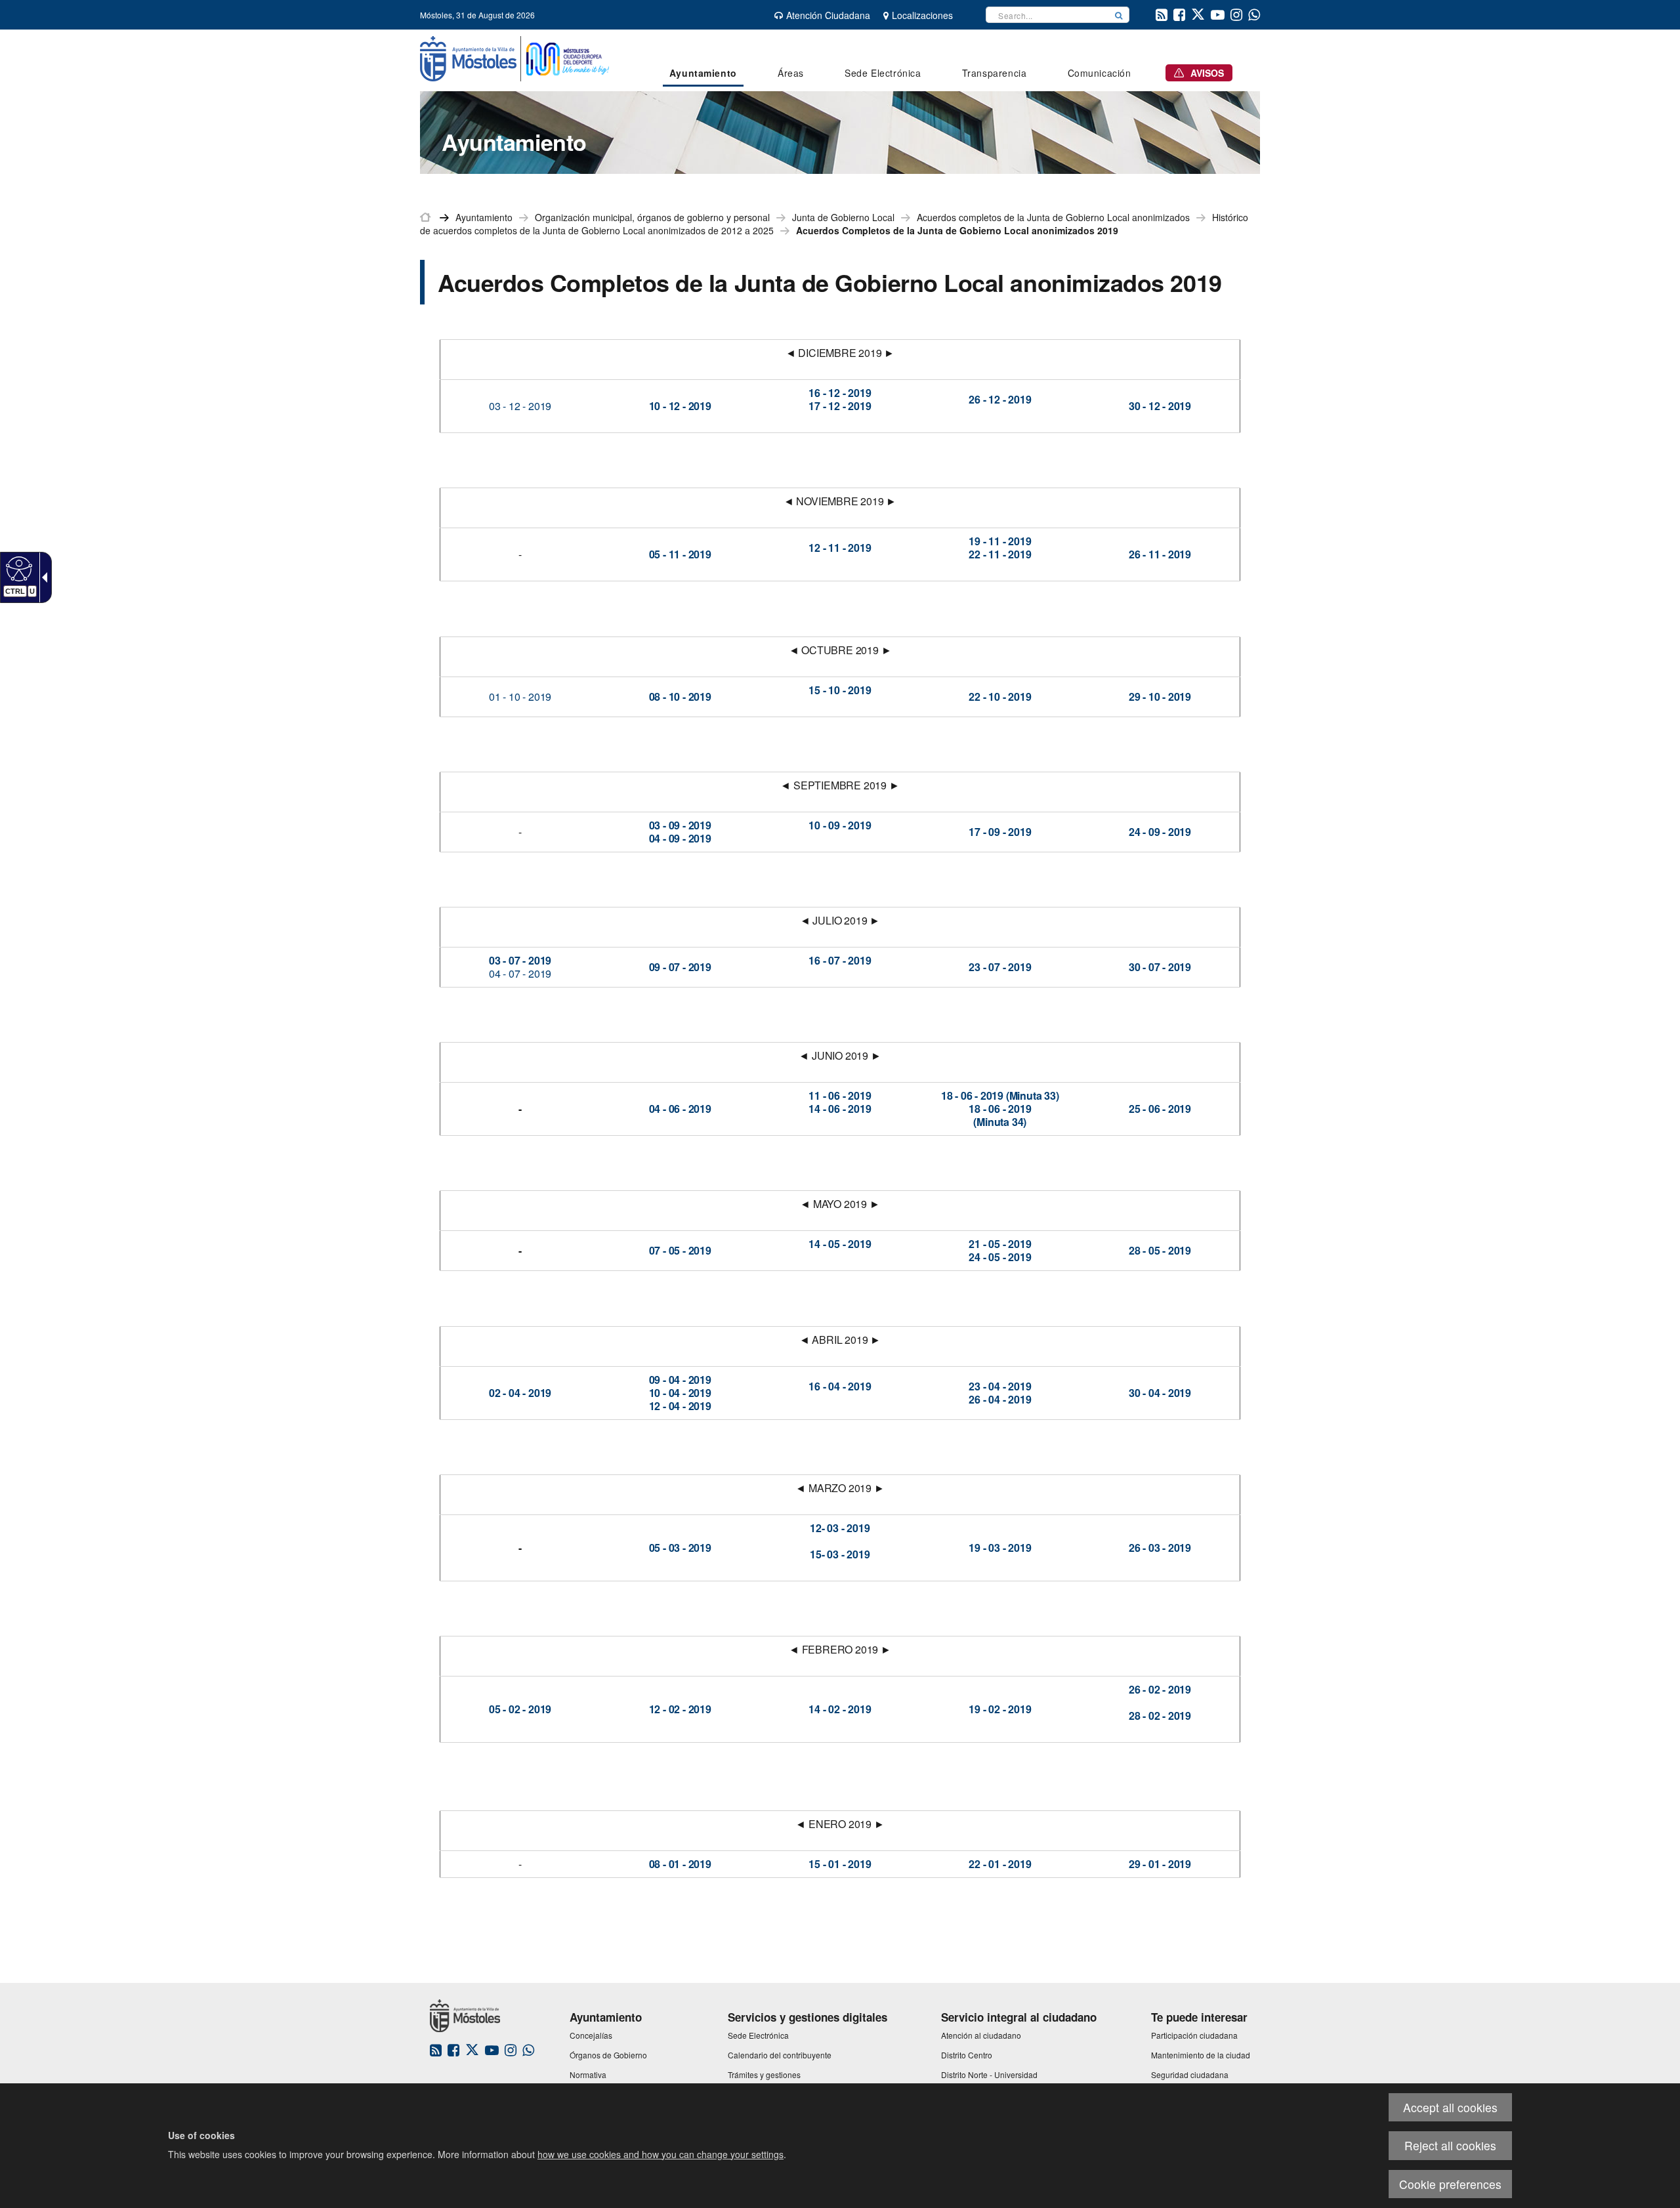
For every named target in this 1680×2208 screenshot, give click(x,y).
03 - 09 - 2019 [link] (680, 825)
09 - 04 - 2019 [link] (680, 1380)
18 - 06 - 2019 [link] (1000, 1109)
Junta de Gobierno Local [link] (843, 217)
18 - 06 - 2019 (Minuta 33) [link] (1000, 1095)
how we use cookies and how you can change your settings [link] (661, 2154)
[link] (17, 568)
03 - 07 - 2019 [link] (520, 960)
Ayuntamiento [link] (484, 217)
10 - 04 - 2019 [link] (680, 1393)
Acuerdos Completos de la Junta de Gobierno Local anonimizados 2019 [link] (957, 230)
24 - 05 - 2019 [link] (1000, 1257)
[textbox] (1047, 15)
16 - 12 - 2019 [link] (840, 393)
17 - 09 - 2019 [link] (1000, 832)
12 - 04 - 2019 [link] (680, 1406)
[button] (1119, 15)
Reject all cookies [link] (1450, 2145)
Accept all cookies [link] (1450, 2107)
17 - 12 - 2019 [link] (840, 406)
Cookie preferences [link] (1450, 2184)
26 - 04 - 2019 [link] (1000, 1399)
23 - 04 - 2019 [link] (1000, 1386)
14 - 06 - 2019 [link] (840, 1109)
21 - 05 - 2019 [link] (1000, 1244)
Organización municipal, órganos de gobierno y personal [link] (652, 217)
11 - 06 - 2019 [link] (840, 1095)
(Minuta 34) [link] (1000, 1122)
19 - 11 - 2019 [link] (1000, 541)
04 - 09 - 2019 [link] (680, 838)
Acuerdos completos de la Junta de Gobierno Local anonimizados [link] (1053, 217)
